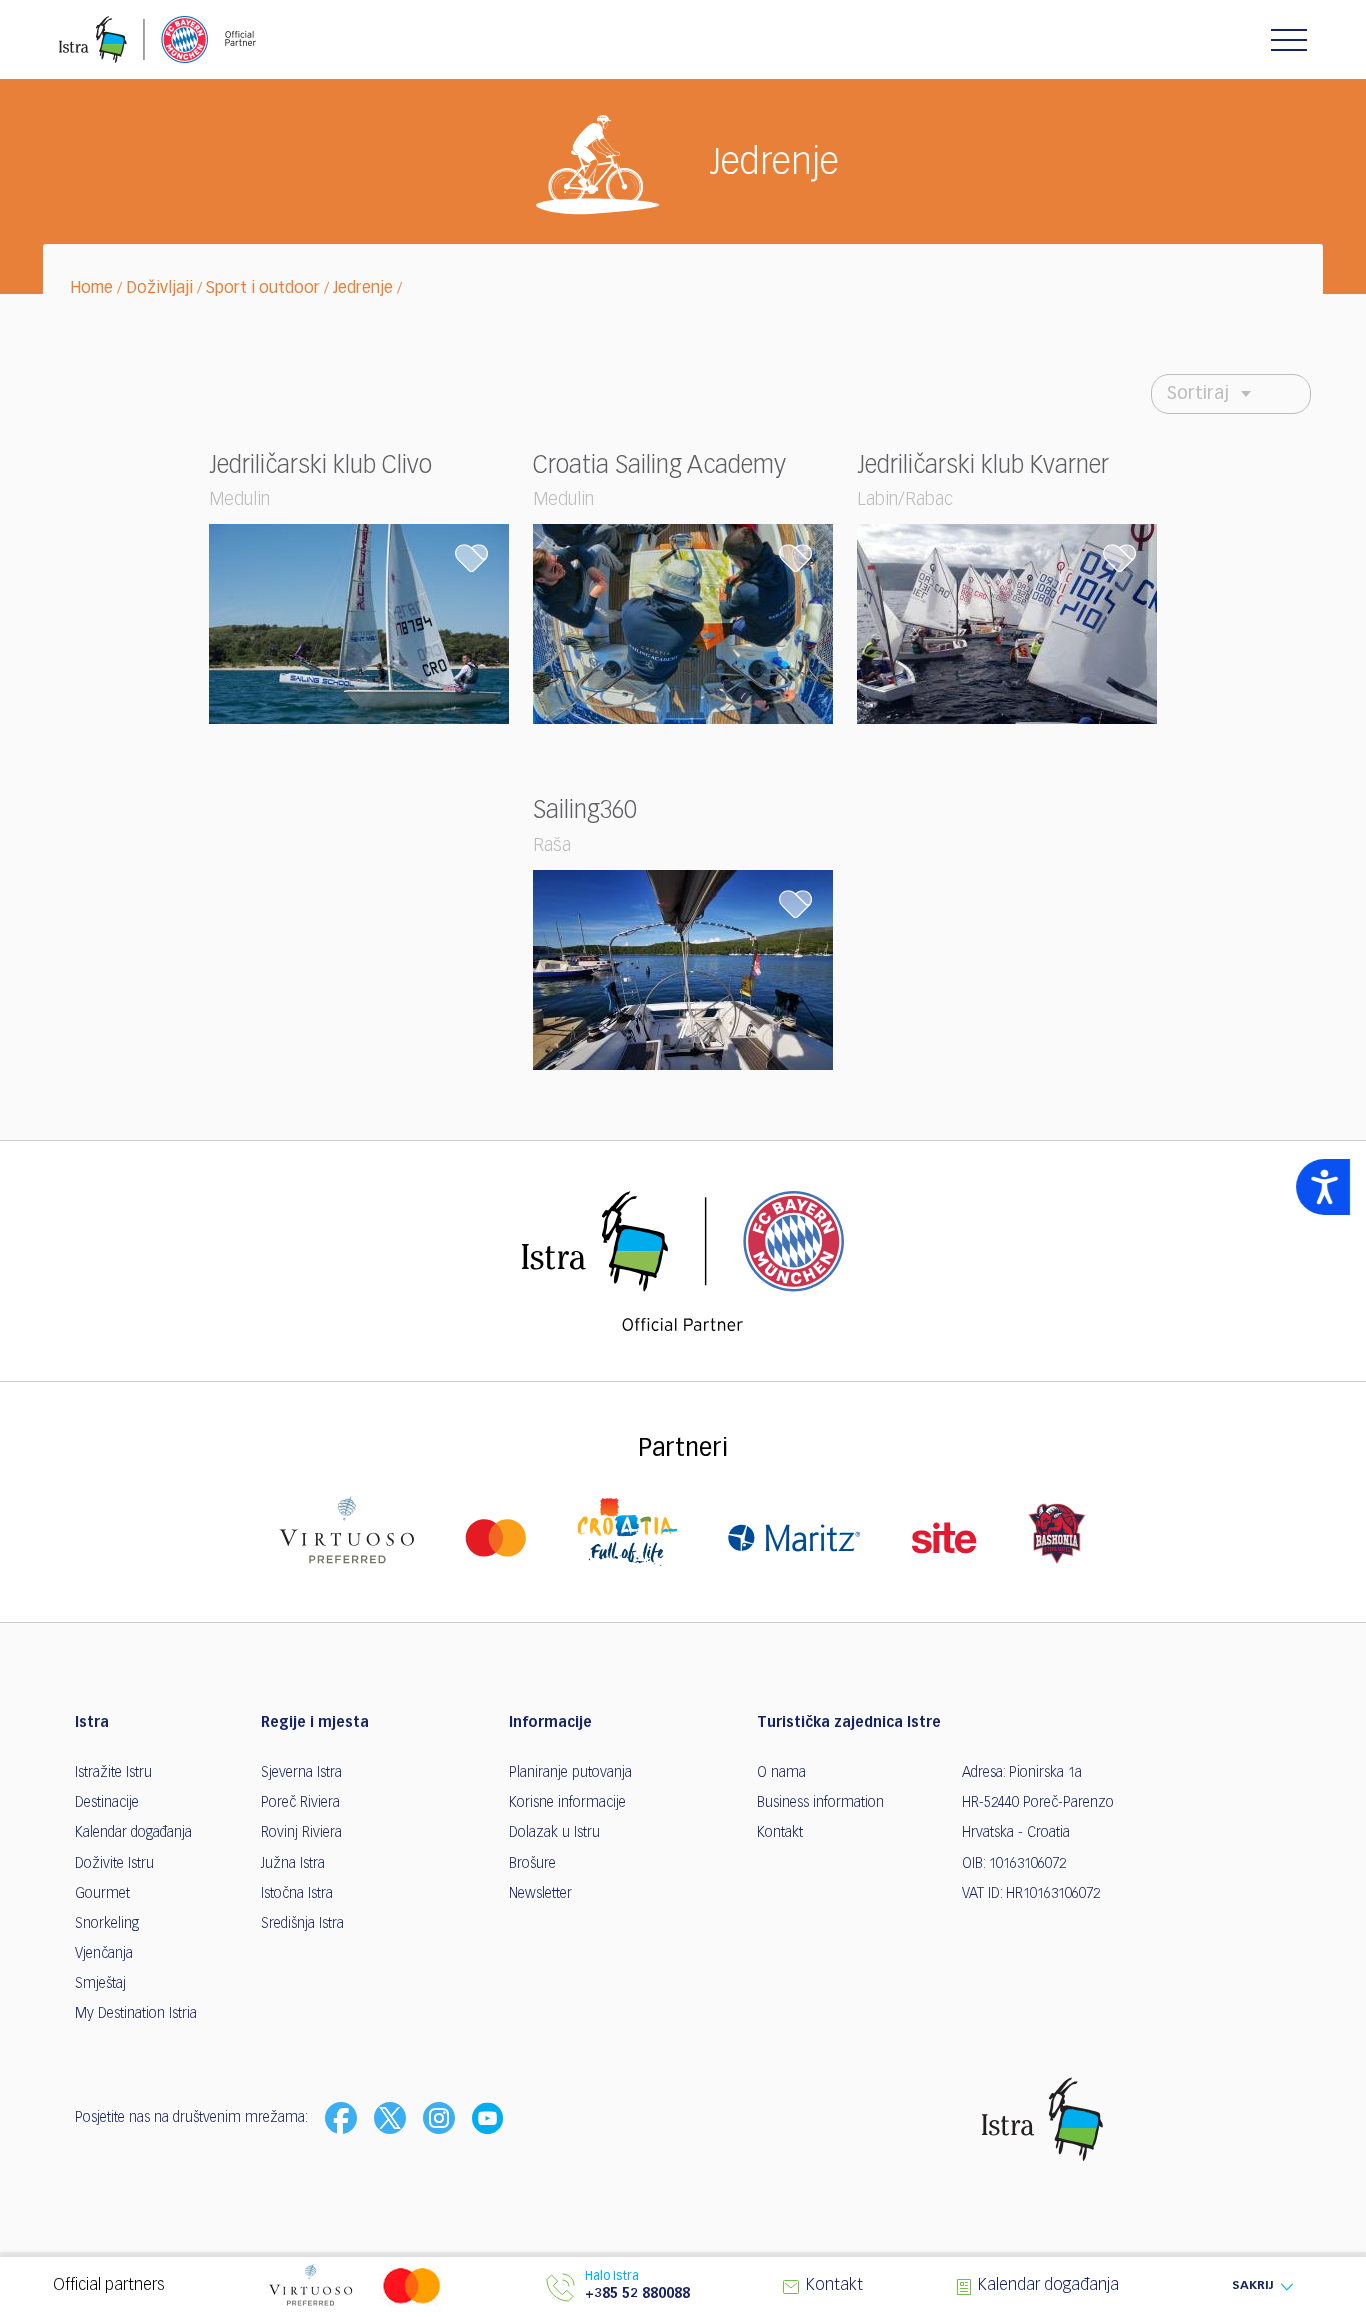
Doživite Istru (114, 1864)
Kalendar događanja (133, 1833)
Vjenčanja (104, 1954)
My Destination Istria (136, 2014)
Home (91, 289)
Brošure (532, 1864)
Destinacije (107, 1803)
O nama (781, 1773)
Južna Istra (293, 1864)
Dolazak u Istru (554, 1833)
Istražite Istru (113, 1773)
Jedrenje (363, 289)
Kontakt (780, 1833)
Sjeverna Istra (301, 1773)
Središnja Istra (302, 1924)
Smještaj (100, 1984)
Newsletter (540, 1894)
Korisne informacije (567, 1803)
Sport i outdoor (263, 289)
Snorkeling (107, 1924)
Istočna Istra (297, 1894)
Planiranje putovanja (570, 1773)
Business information (820, 1803)
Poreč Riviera (300, 1803)
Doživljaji (159, 289)
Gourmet (102, 1894)
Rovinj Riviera (301, 1833)
